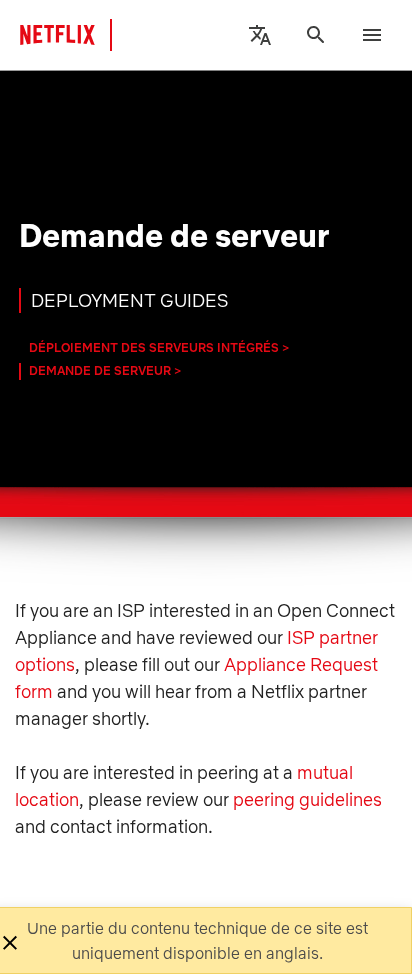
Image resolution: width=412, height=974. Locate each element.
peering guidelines (307, 799)
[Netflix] (73, 35)
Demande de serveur (100, 370)
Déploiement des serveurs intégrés (154, 347)
